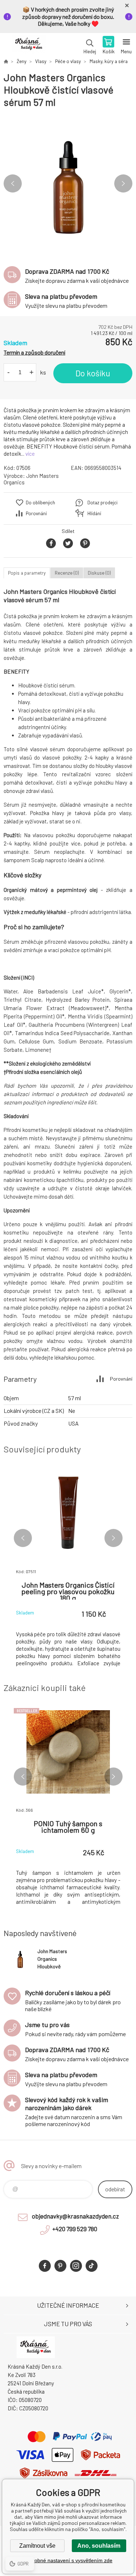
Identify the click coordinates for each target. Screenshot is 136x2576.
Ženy (22, 61)
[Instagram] (76, 2266)
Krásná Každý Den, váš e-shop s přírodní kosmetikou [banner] (28, 46)
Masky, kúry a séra (109, 61)
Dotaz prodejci (102, 503)
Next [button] (123, 183)
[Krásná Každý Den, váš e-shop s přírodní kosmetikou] (6, 61)
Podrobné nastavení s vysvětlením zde (68, 2560)
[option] (68, 184)
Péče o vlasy (68, 61)
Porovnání (36, 513)
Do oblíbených (40, 503)
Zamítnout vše (37, 2546)
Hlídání (94, 513)
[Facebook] (45, 2266)
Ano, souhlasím (99, 2546)
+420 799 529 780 (75, 2229)
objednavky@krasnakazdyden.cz (75, 2216)
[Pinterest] (60, 2266)
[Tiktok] (92, 2266)
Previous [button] (13, 183)
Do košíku (93, 373)
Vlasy (41, 61)
